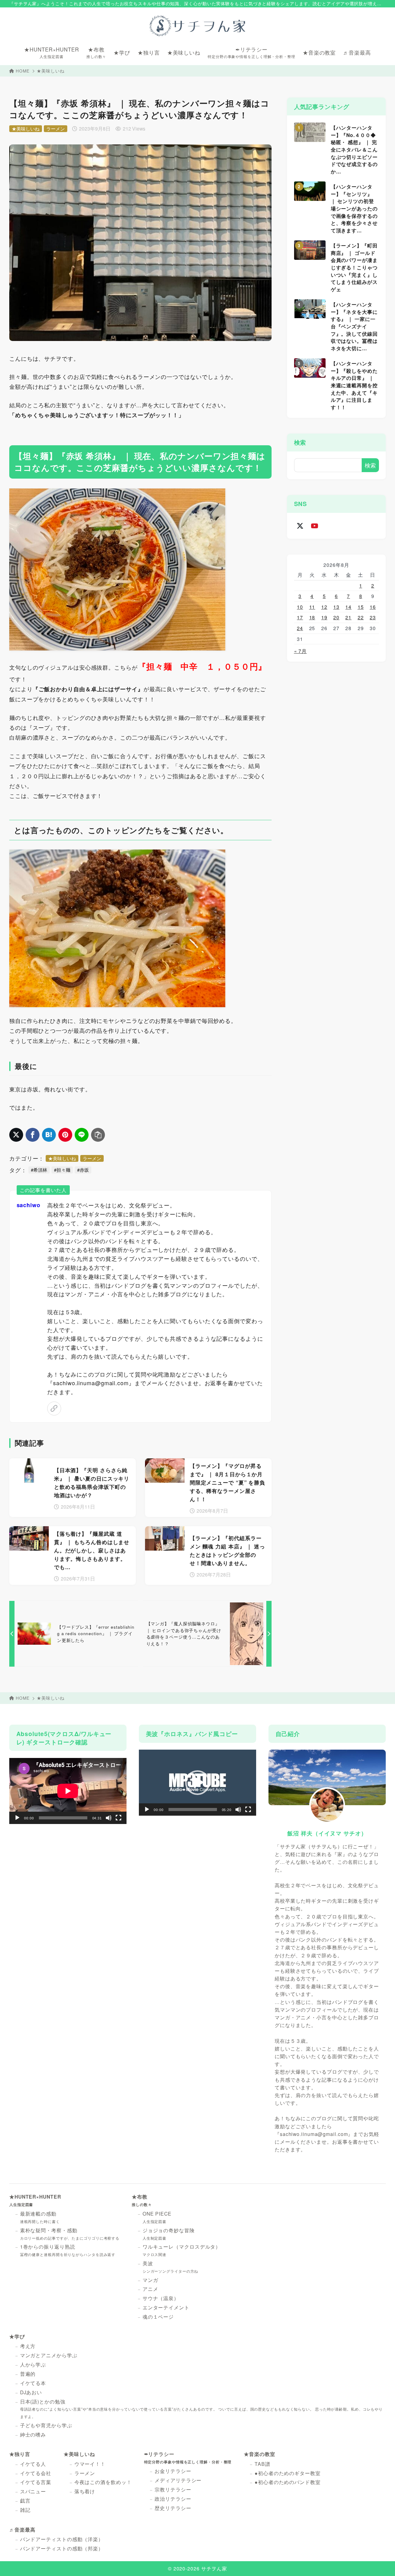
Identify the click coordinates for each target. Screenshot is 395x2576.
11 (312, 607)
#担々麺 (62, 1170)
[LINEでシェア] (82, 1135)
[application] (68, 1791)
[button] (197, 1783)
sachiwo (29, 1205)
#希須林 (39, 1170)
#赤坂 (83, 1170)
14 (348, 607)
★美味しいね (50, 71)
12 (324, 607)
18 (312, 617)
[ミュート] (109, 1818)
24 (300, 628)
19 (324, 617)
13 (336, 607)
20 (336, 617)
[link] (54, 1408)
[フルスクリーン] (118, 1818)
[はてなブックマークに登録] (49, 1135)
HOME (23, 71)
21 (348, 617)
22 (361, 617)
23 (373, 617)
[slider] (193, 1809)
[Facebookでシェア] (33, 1135)
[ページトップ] (381, 2562)
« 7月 (301, 651)
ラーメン (56, 129)
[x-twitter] (300, 526)
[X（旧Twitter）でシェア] (16, 1135)
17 (300, 617)
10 (300, 607)
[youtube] (315, 526)
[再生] (17, 1818)
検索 (300, 442)
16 (373, 607)
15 (361, 607)
